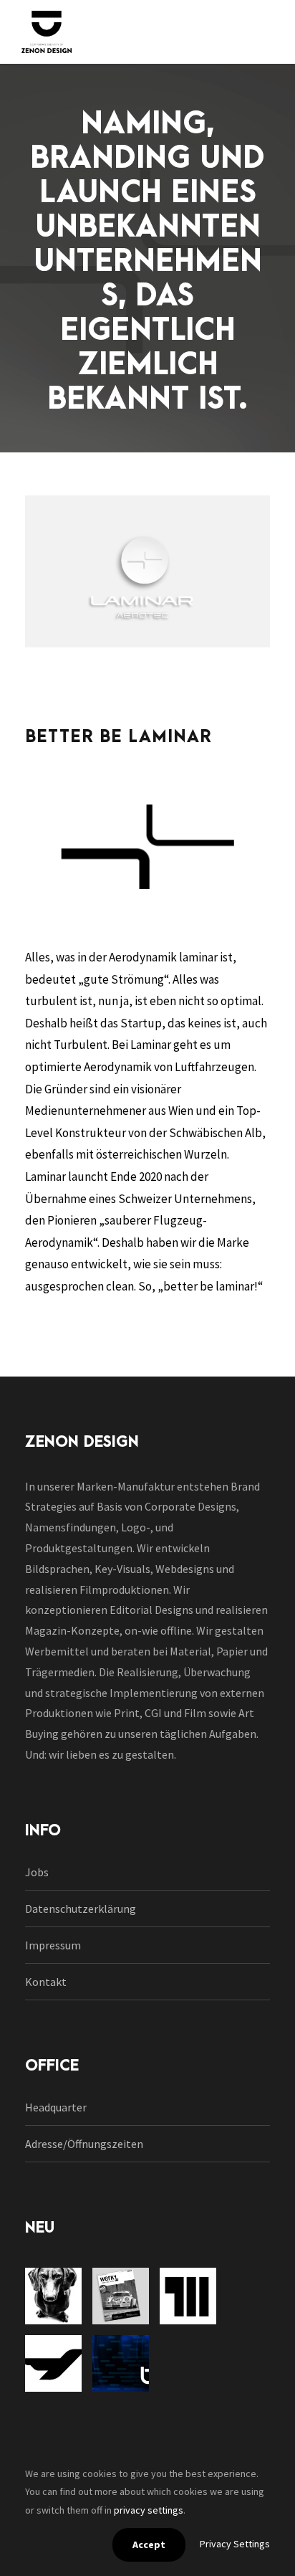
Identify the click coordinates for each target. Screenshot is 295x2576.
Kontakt (46, 1982)
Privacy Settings (235, 2544)
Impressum (53, 1945)
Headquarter (56, 2107)
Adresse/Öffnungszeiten (84, 2144)
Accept (149, 2544)
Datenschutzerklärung (81, 1909)
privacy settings (149, 2510)
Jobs (37, 1872)
